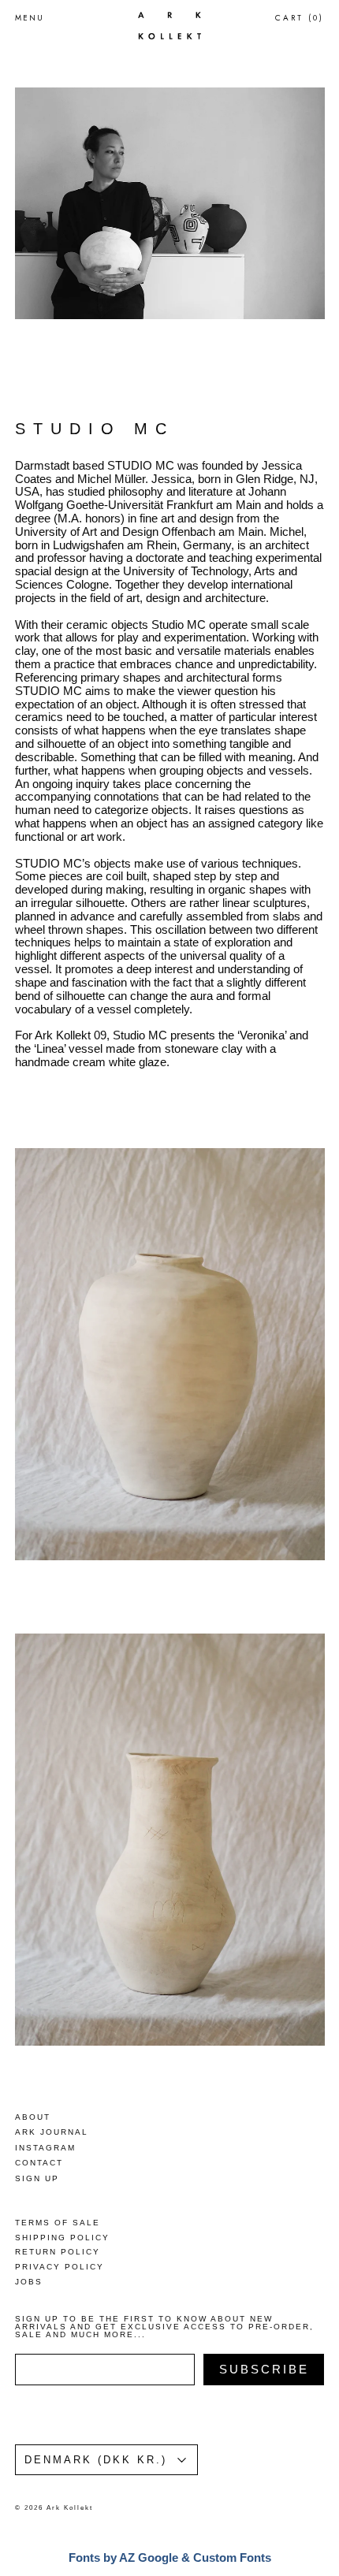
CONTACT (39, 2163)
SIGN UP (37, 2178)
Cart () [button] (300, 18)
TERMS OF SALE (58, 2223)
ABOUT (33, 2117)
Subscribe (224, 2474)
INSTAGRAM (45, 2148)
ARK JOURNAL (52, 2132)
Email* (135, 2329)
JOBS (29, 2282)
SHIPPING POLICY (62, 2238)
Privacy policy (189, 2532)
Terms (129, 2532)
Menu (30, 18)
